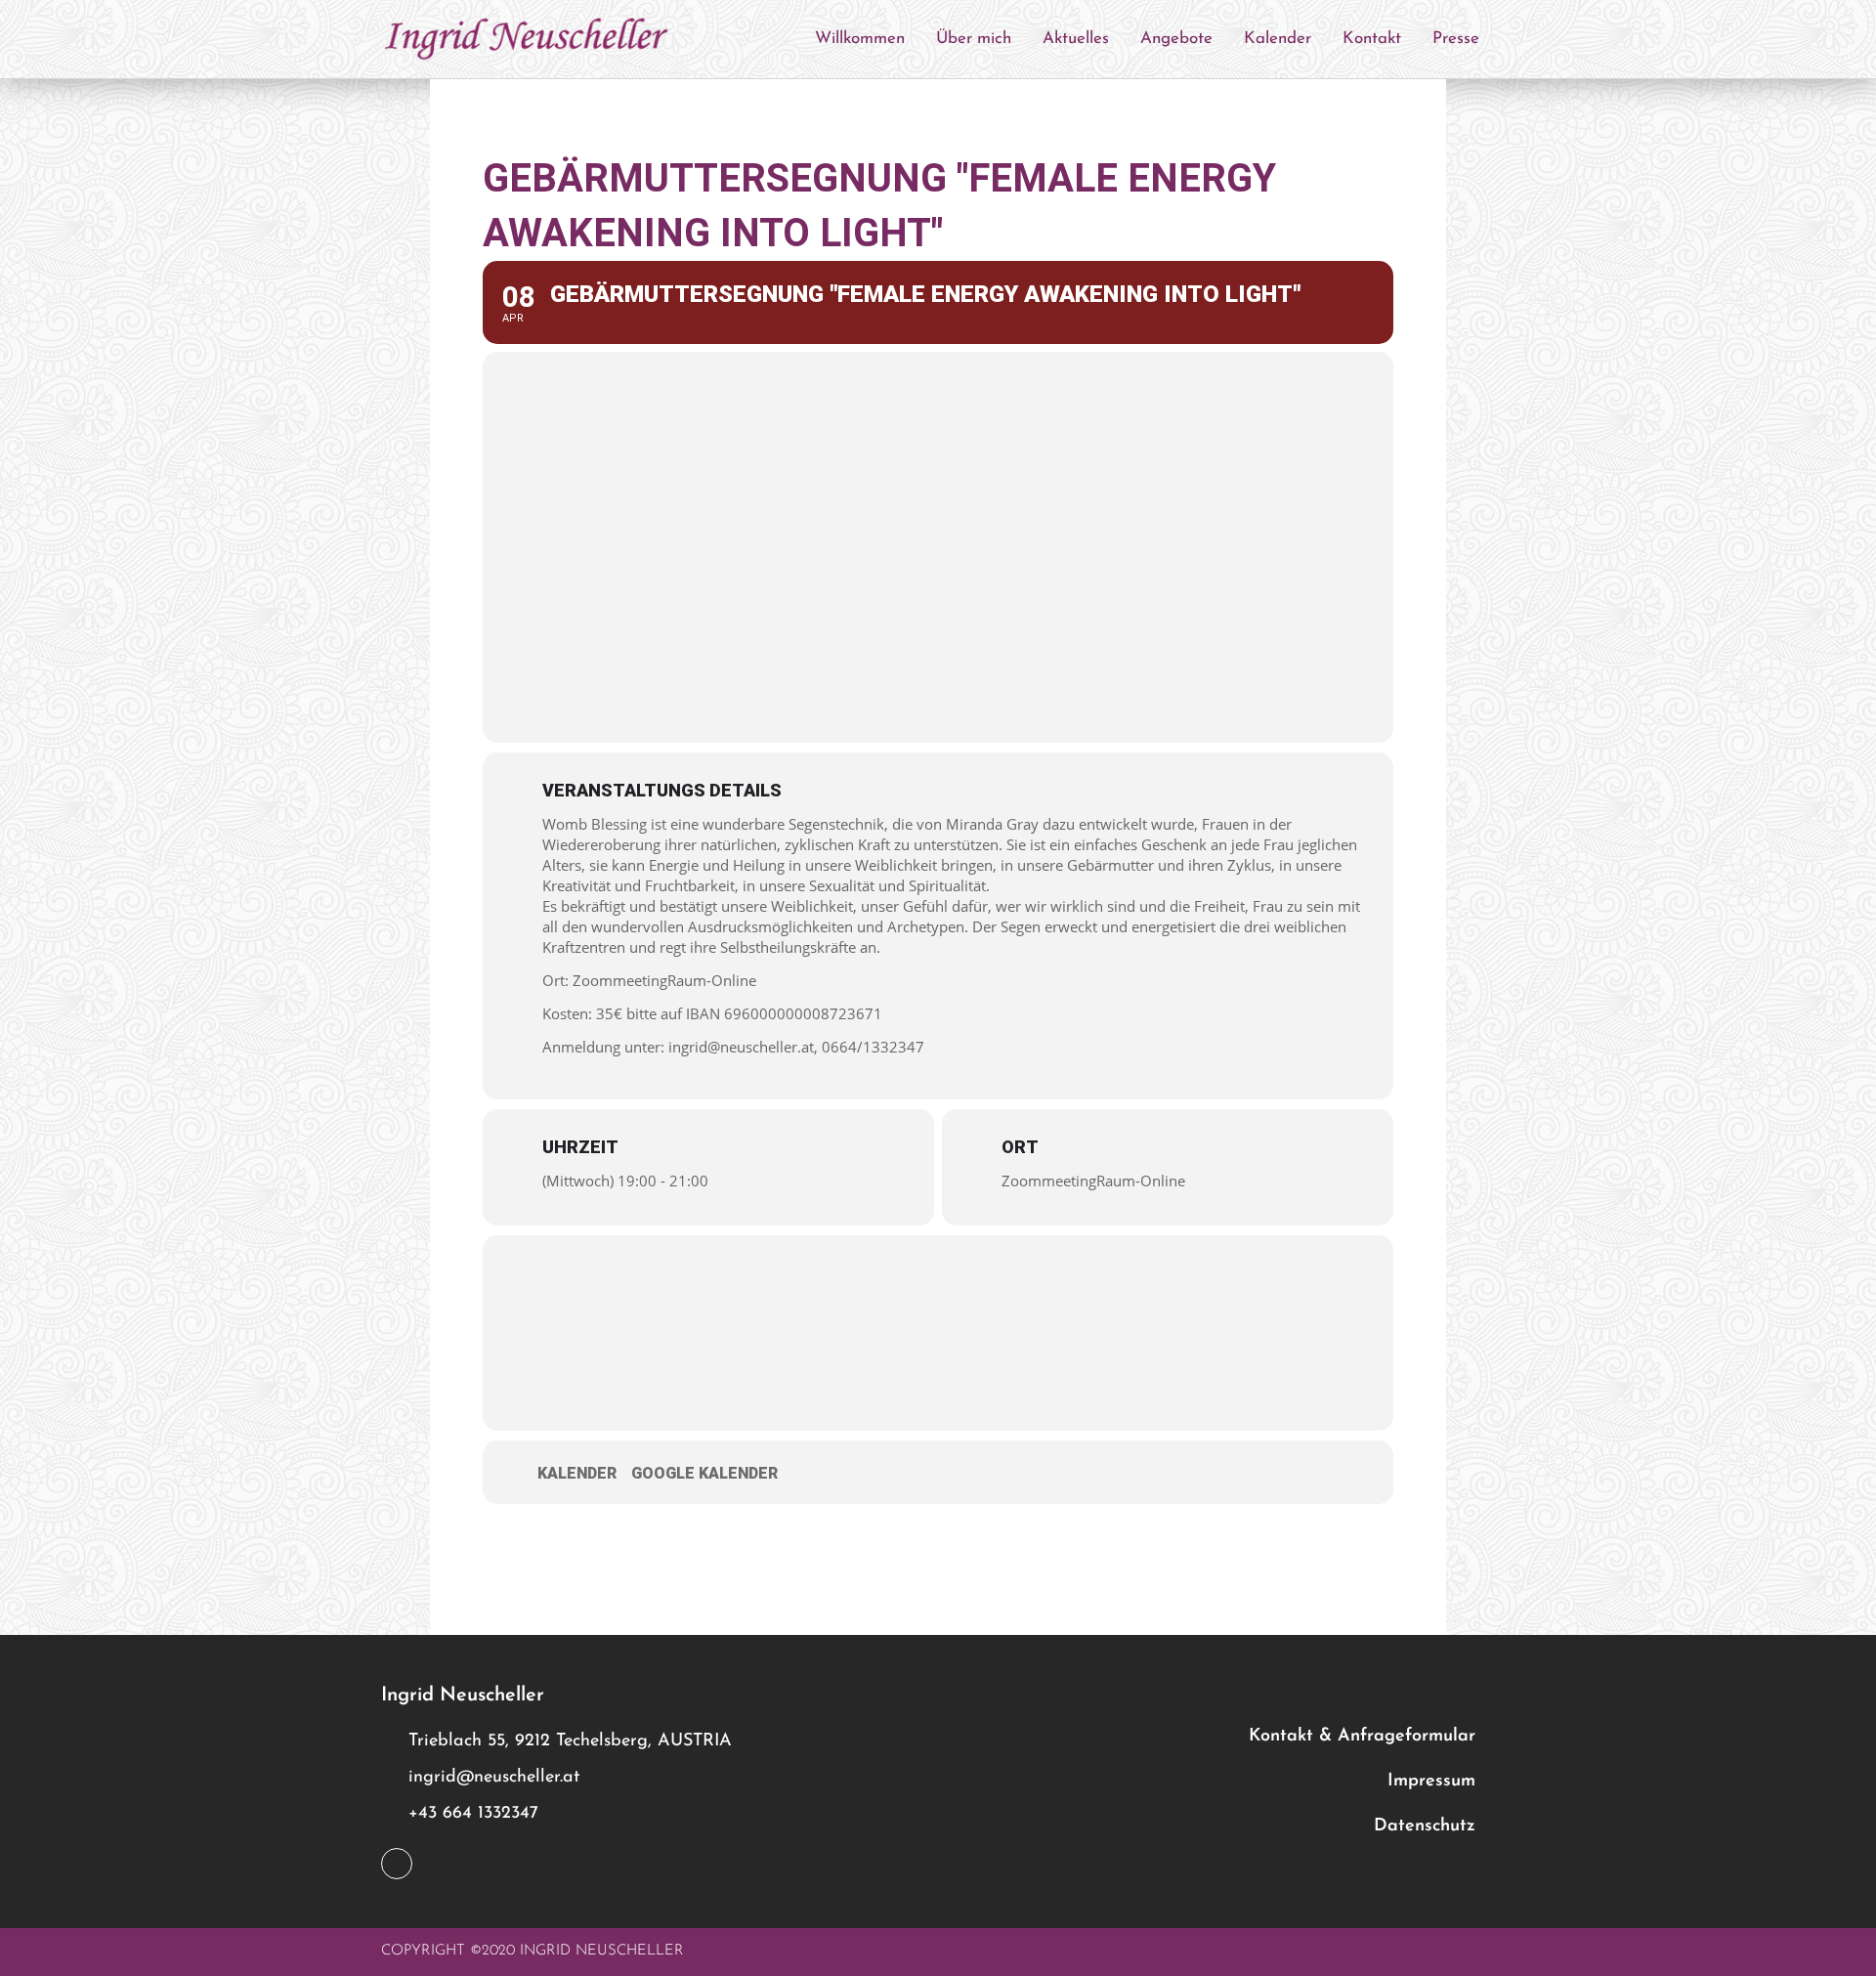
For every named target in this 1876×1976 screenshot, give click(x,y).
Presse (1456, 39)
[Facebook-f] (397, 1864)
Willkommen (860, 39)
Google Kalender (704, 1473)
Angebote (1176, 39)
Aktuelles (1076, 39)
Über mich (974, 39)
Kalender (1278, 39)
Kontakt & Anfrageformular (1362, 1737)
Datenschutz (1425, 1826)
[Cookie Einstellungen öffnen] (43, 1950)
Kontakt (1372, 39)
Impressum (1431, 1782)
